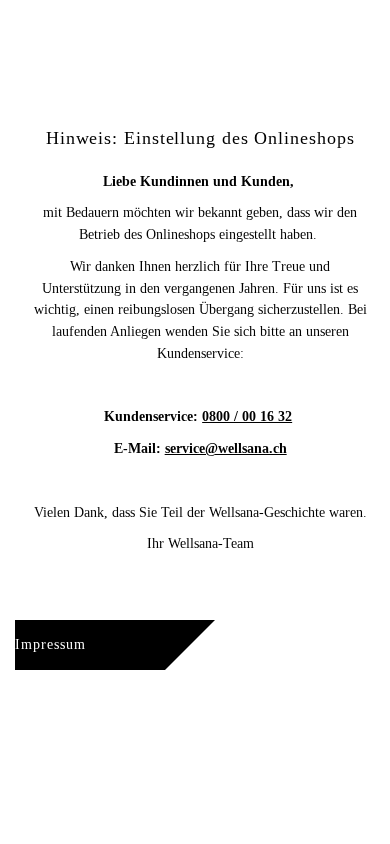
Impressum (50, 644)
